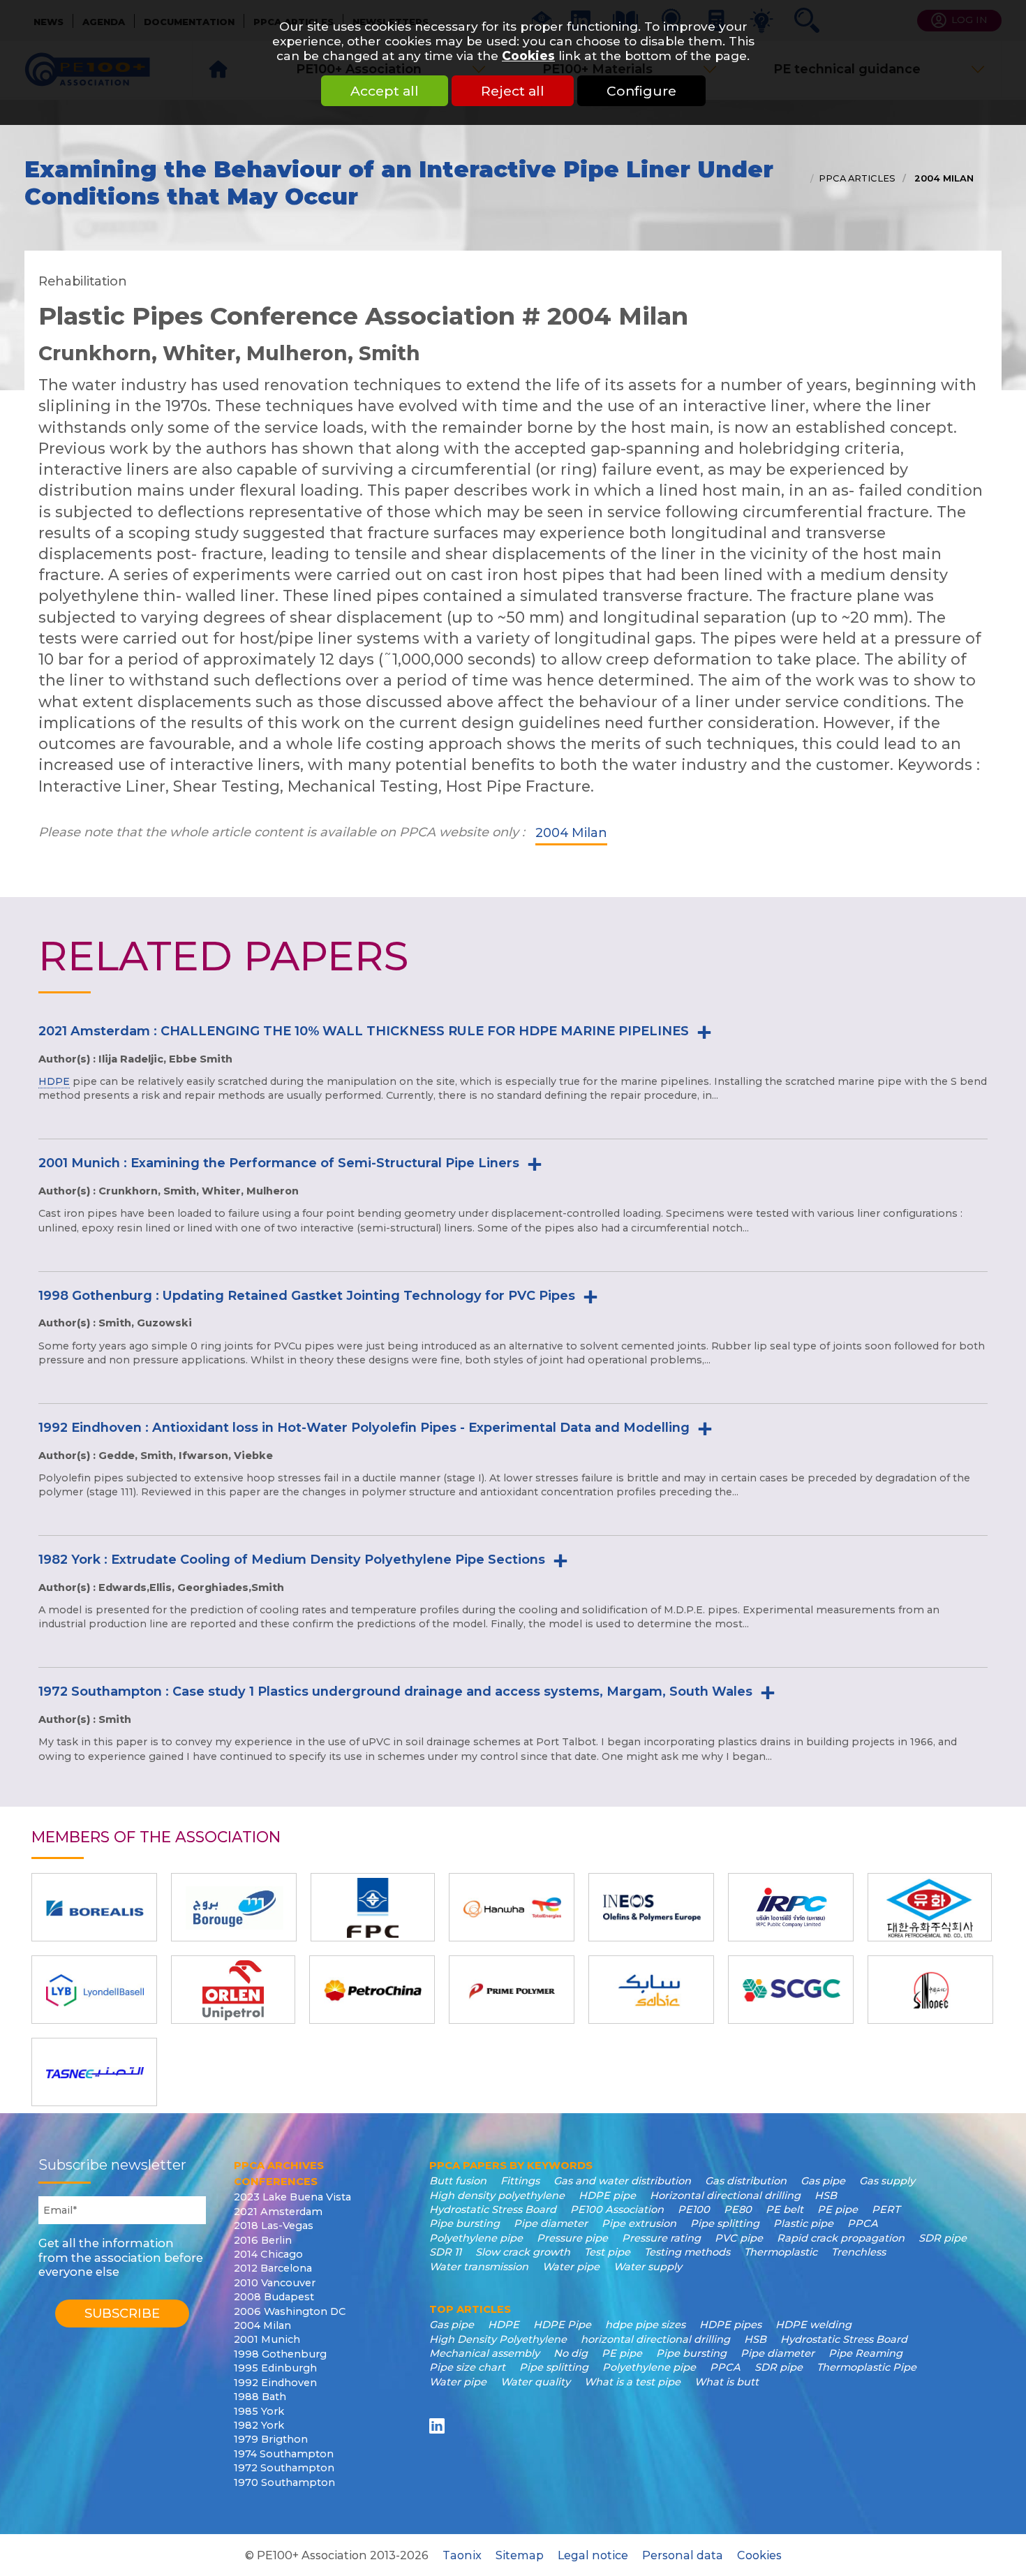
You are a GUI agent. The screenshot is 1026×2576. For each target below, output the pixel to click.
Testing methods (687, 2252)
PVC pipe (739, 2238)
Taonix (462, 2555)
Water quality (535, 2382)
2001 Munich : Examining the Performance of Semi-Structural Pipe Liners (279, 1163)
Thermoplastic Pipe (867, 2367)
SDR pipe (943, 2238)
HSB (826, 2196)
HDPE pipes (730, 2325)
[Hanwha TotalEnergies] (512, 1907)
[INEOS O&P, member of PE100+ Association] (651, 1907)
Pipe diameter (551, 2223)
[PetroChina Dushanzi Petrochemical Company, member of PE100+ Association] (372, 1990)
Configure (641, 91)
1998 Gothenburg (280, 2354)
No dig (571, 2353)
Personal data (683, 2555)
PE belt (785, 2209)
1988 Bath (260, 2397)
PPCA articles (857, 178)
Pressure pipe (572, 2238)
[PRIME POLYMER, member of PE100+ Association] (512, 1990)
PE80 (738, 2209)
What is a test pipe (632, 2382)
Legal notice (593, 2555)
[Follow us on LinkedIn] (439, 2426)
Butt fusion (458, 2181)
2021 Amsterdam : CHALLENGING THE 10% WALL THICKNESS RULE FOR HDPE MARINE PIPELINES (364, 1031)
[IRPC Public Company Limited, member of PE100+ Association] (791, 1907)
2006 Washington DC (290, 2311)
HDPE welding (813, 2325)
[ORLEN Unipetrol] (233, 1990)
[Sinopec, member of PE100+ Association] (930, 1990)
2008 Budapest (274, 2297)
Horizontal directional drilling (725, 2196)
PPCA (863, 2223)
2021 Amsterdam (278, 2212)
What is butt (727, 2382)
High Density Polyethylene (498, 2339)
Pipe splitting (725, 2223)
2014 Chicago (268, 2254)
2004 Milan (943, 178)
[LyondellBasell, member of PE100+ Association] (94, 1990)
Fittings (520, 2181)
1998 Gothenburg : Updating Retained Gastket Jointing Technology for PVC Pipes (307, 1296)
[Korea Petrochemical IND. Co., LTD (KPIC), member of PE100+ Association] (930, 1907)
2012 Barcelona (273, 2268)
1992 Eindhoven (275, 2383)
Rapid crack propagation (841, 2238)
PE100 (694, 2209)
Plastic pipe (803, 2223)
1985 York (259, 2411)
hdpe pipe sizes (645, 2325)
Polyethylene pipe (476, 2238)
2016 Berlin (263, 2240)
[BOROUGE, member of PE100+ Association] (234, 1907)
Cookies (528, 55)
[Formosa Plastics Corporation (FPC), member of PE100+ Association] (373, 1907)
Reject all (513, 91)
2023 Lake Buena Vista (292, 2197)
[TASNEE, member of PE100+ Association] (94, 2072)
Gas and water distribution (622, 2181)
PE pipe (838, 2209)
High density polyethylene (497, 2196)
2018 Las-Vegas (274, 2226)
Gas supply (887, 2181)
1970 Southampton (284, 2482)
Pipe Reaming (865, 2353)
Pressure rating (661, 2238)
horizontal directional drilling (655, 2339)
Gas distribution (746, 2181)
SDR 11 (445, 2252)
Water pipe (571, 2267)
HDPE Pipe (562, 2325)
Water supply (648, 2267)
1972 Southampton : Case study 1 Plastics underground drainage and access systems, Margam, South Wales (395, 1692)
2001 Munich (267, 2339)
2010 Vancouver (275, 2283)
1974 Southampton (284, 2454)
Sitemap (520, 2555)
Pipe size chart (467, 2367)
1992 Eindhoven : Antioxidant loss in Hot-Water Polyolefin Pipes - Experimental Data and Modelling (364, 1428)
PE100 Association (617, 2209)
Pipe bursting (464, 2223)
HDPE (54, 1081)
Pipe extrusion (639, 2223)
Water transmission (479, 2267)
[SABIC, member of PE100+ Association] (651, 1990)
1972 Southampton (284, 2468)
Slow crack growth (523, 2252)
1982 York (259, 2425)
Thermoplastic (781, 2252)
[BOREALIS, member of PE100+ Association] (94, 1907)
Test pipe (607, 2252)
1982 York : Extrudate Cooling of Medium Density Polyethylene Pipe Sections (292, 1560)
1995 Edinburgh (275, 2368)
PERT (886, 2209)
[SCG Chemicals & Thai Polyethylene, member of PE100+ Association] (791, 1990)
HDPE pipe (607, 2196)
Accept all (385, 91)
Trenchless (858, 2252)
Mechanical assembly (484, 2353)
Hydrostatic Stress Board (493, 2209)
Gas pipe (823, 2181)
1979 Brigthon (271, 2439)
